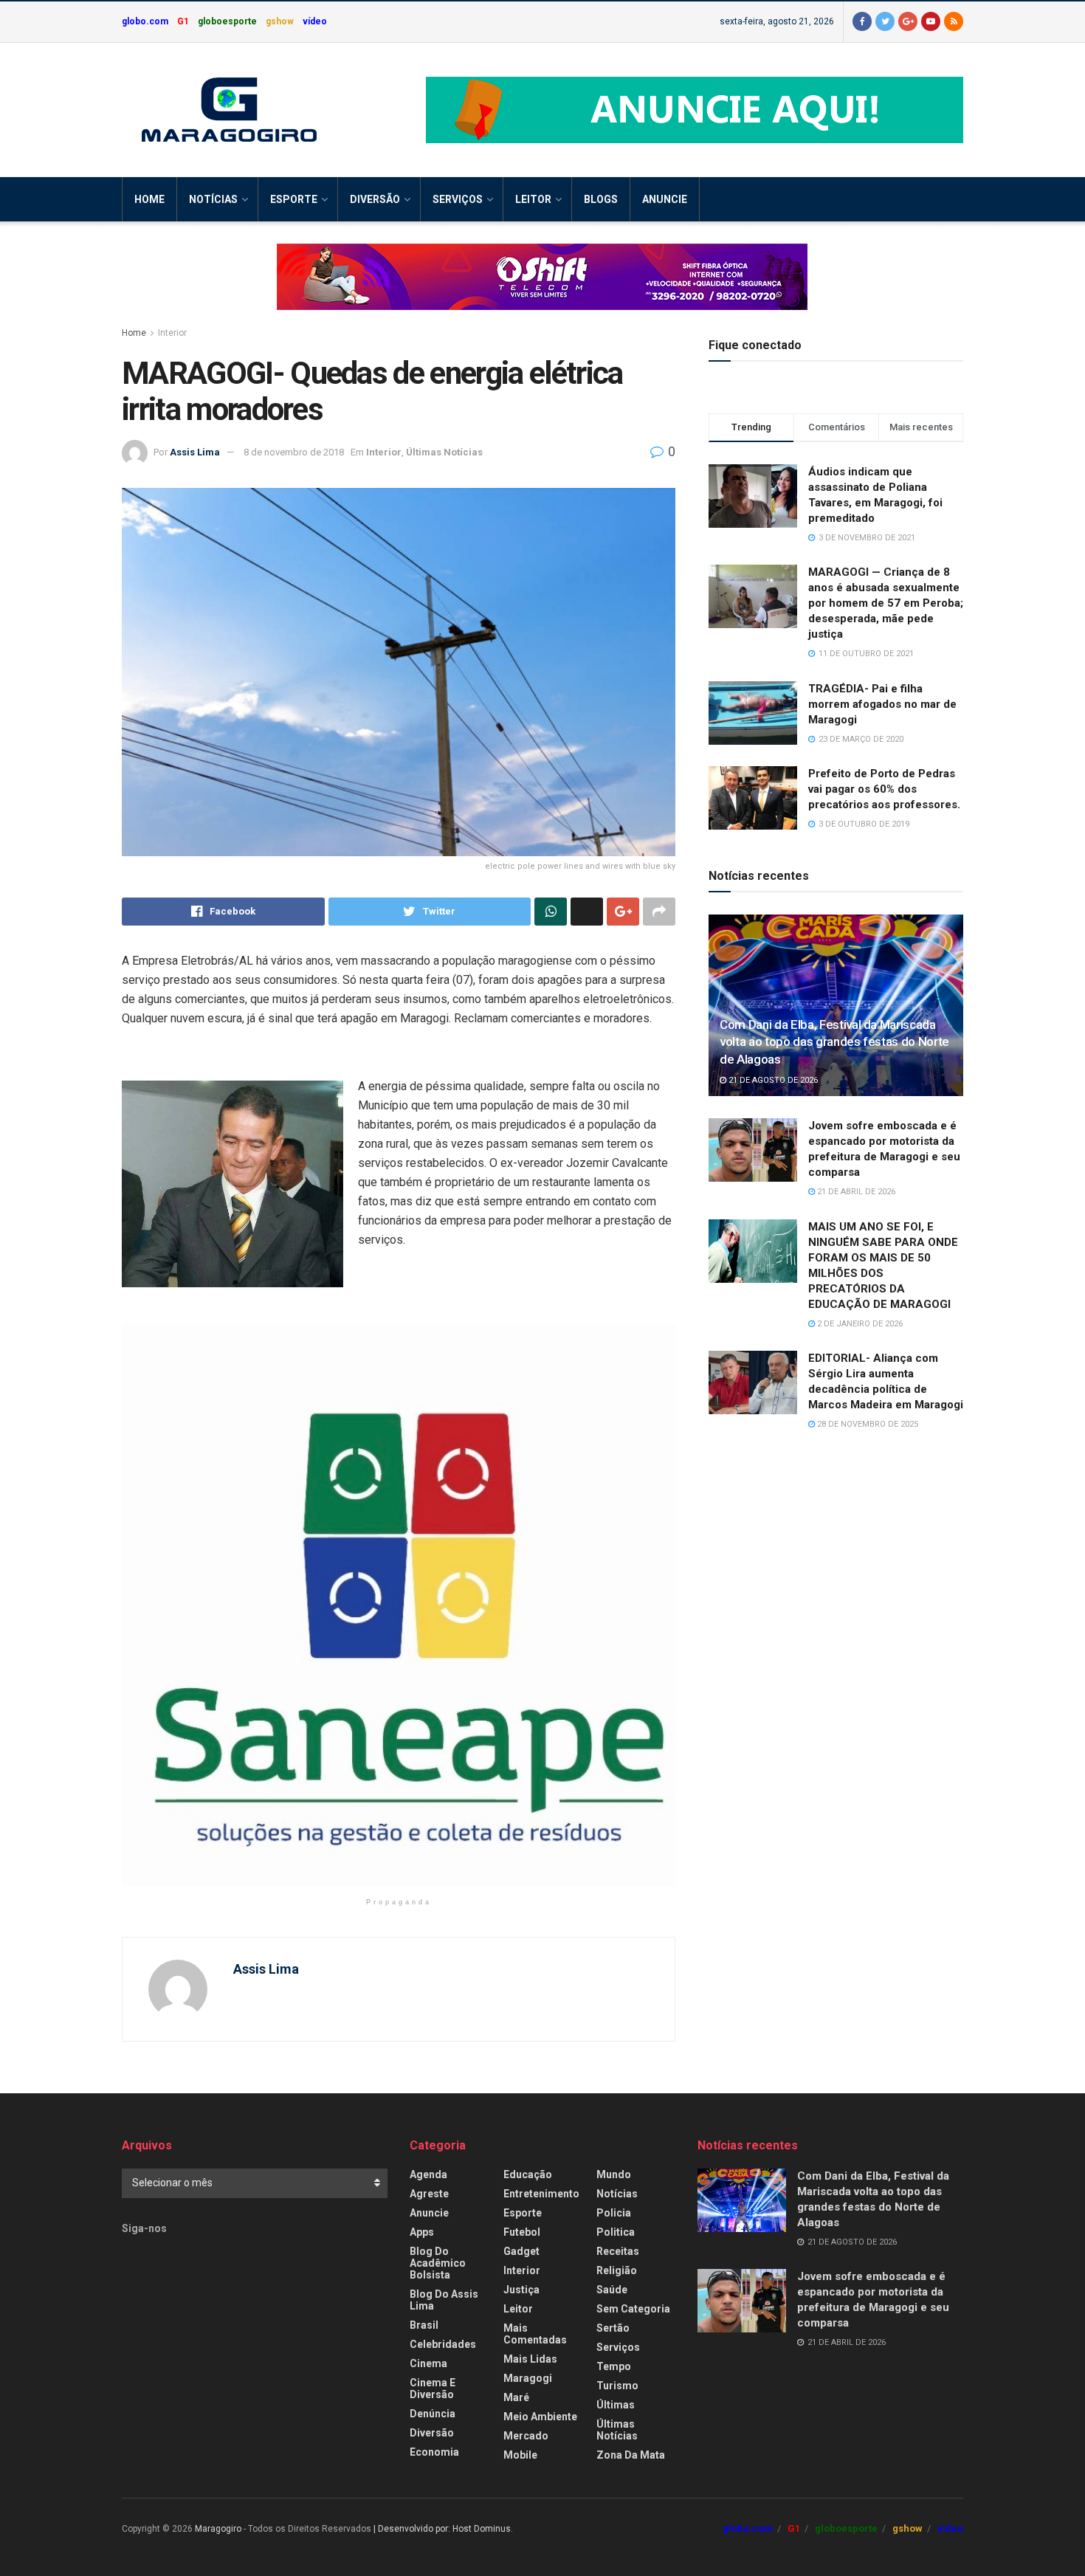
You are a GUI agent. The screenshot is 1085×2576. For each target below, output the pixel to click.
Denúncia (433, 2414)
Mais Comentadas (535, 2334)
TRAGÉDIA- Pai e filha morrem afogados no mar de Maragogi (882, 704)
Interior (172, 333)
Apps (422, 2232)
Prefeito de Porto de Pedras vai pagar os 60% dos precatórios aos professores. (884, 789)
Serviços (458, 199)
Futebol (522, 2232)
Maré (516, 2397)
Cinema (428, 2363)
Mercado (526, 2436)
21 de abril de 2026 (855, 1192)
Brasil (424, 2325)
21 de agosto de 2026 (772, 1080)
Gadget (521, 2251)
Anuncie (665, 199)
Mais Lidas (530, 2359)
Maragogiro (218, 2529)
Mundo (614, 2174)
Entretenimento (541, 2194)
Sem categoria (633, 2309)
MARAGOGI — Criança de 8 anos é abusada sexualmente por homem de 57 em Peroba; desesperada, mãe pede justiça (886, 603)
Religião (617, 2270)
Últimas (616, 2405)
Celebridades (443, 2344)
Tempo (614, 2366)
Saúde (612, 2290)
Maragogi (528, 2378)
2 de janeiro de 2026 (859, 1324)
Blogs (601, 199)
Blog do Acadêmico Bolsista (438, 2263)
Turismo (617, 2386)
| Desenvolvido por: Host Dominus (442, 2529)
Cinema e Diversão (433, 2389)
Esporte (294, 199)
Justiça (521, 2290)
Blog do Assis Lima (444, 2300)
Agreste (429, 2194)
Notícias (213, 199)
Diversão (375, 199)
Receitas (618, 2251)
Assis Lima (195, 452)
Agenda (428, 2174)
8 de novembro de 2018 (294, 452)
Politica (616, 2232)
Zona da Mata (631, 2455)
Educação (528, 2174)
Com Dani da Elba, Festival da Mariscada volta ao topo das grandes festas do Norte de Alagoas (834, 1042)
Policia (614, 2213)
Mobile (520, 2455)
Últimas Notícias (444, 452)
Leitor (533, 199)
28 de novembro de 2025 (867, 1424)
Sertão (613, 2328)
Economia (434, 2452)
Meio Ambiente (540, 2417)
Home (149, 199)
